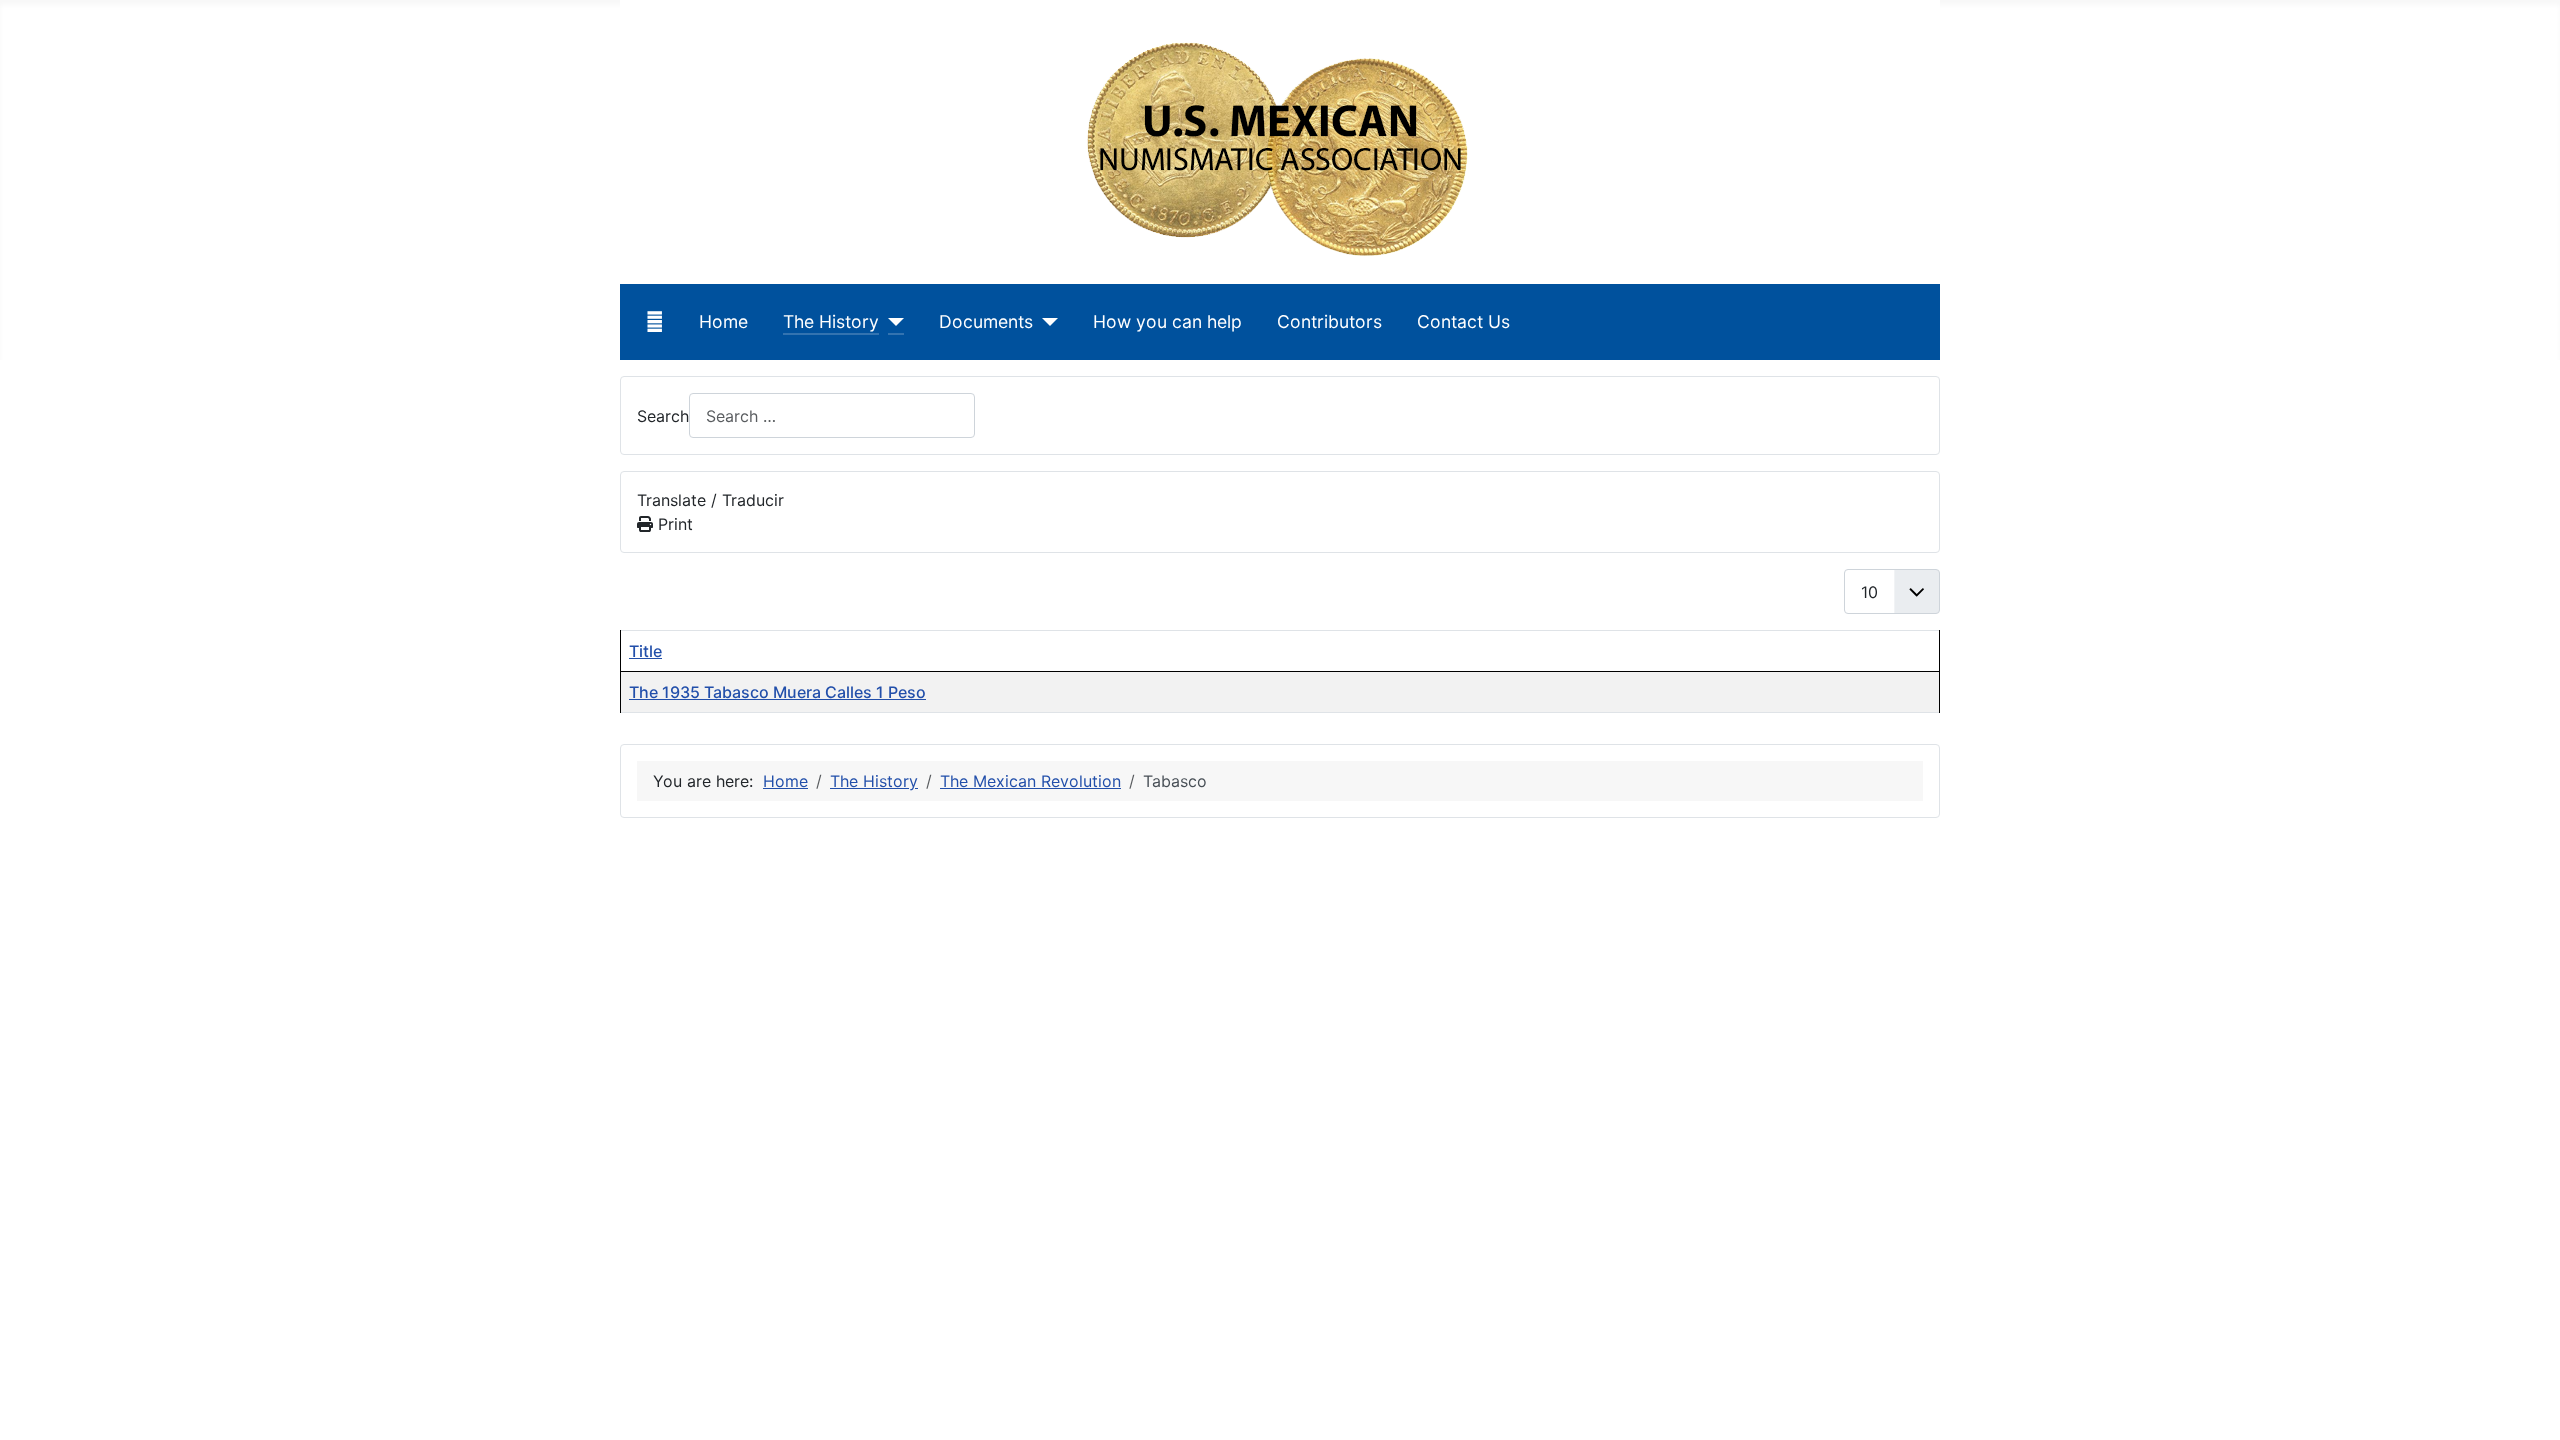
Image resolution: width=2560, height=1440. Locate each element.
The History (831, 321)
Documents (986, 321)
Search (663, 416)
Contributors (1329, 321)
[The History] (891, 322)
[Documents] (1045, 322)
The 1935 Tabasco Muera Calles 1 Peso (777, 692)
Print (673, 524)
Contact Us (1463, 321)
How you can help (1167, 321)
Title (645, 651)
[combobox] (832, 415)
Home (723, 321)
